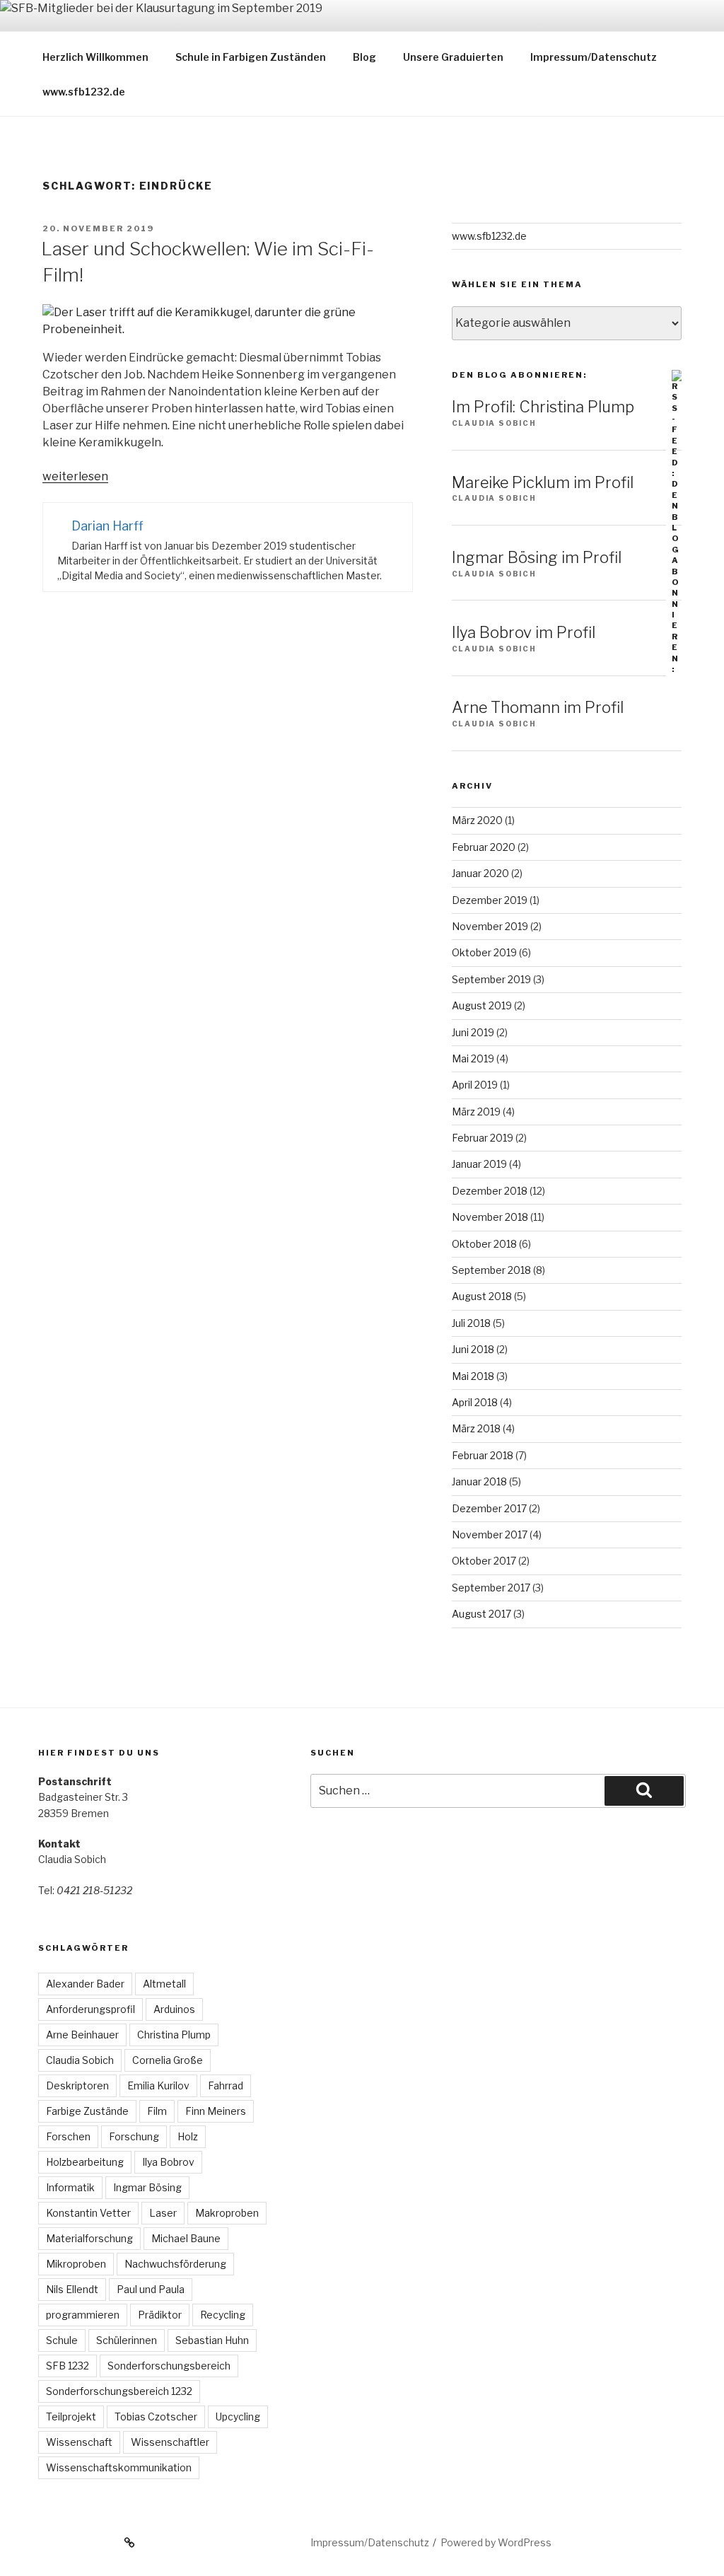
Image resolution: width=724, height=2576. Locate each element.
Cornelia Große (168, 2060)
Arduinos (174, 2009)
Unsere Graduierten (453, 57)
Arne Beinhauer (82, 2035)
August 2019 (482, 1005)
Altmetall (164, 1984)
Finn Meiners (216, 2111)
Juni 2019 (473, 1032)
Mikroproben (76, 2264)
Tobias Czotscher (156, 2417)
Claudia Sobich (80, 2060)
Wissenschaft (79, 2442)
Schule (62, 2340)
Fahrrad (226, 2085)
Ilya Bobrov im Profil (524, 632)
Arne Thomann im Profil (538, 707)
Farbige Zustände (87, 2111)
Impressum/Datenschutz (594, 57)
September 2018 (491, 1270)
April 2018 (475, 1402)
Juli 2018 (471, 1323)
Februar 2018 (483, 1455)
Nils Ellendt (72, 2289)
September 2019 (491, 979)
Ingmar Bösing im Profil (537, 557)
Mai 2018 (473, 1376)
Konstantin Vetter (88, 2213)
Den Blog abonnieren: (519, 375)
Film (157, 2111)
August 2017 (481, 1614)
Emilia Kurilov (158, 2085)
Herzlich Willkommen (95, 57)
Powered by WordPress (496, 2542)
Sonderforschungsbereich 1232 (119, 2391)
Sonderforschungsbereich (169, 2366)
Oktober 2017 (484, 1561)
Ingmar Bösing (147, 2187)
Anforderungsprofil (90, 2009)
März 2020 (477, 820)
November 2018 (490, 1217)
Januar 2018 (479, 1481)
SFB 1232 (68, 2366)
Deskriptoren (77, 2085)
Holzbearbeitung (85, 2162)
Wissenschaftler (170, 2442)
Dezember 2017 (489, 1508)
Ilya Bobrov (168, 2162)
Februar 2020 (484, 847)
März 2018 (476, 1428)
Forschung (134, 2136)
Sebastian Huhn (212, 2340)
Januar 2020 (480, 873)
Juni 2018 (473, 1349)
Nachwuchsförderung (175, 2264)
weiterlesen (75, 476)
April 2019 (475, 1085)
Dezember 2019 (490, 900)
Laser (163, 2213)
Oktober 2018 (484, 1244)
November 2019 (490, 926)
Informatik (70, 2187)
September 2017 (491, 1588)
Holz (188, 2136)
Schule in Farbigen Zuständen (251, 57)
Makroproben (227, 2213)
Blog (364, 57)
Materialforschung (89, 2238)
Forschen (68, 2136)
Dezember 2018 (490, 1191)
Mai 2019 (473, 1058)
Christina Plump (174, 2035)
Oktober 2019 (484, 952)
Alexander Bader (85, 1984)
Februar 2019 (483, 1138)
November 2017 (490, 1534)
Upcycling (238, 2417)
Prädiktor (160, 2315)
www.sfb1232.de (84, 92)
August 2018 (482, 1296)
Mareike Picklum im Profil (543, 482)
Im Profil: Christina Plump (543, 407)
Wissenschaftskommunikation (119, 2467)
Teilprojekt (71, 2417)
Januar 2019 (479, 1164)
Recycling (223, 2315)
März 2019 (476, 1112)
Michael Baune (186, 2238)
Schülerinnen (127, 2340)
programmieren (83, 2315)
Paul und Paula (151, 2289)
